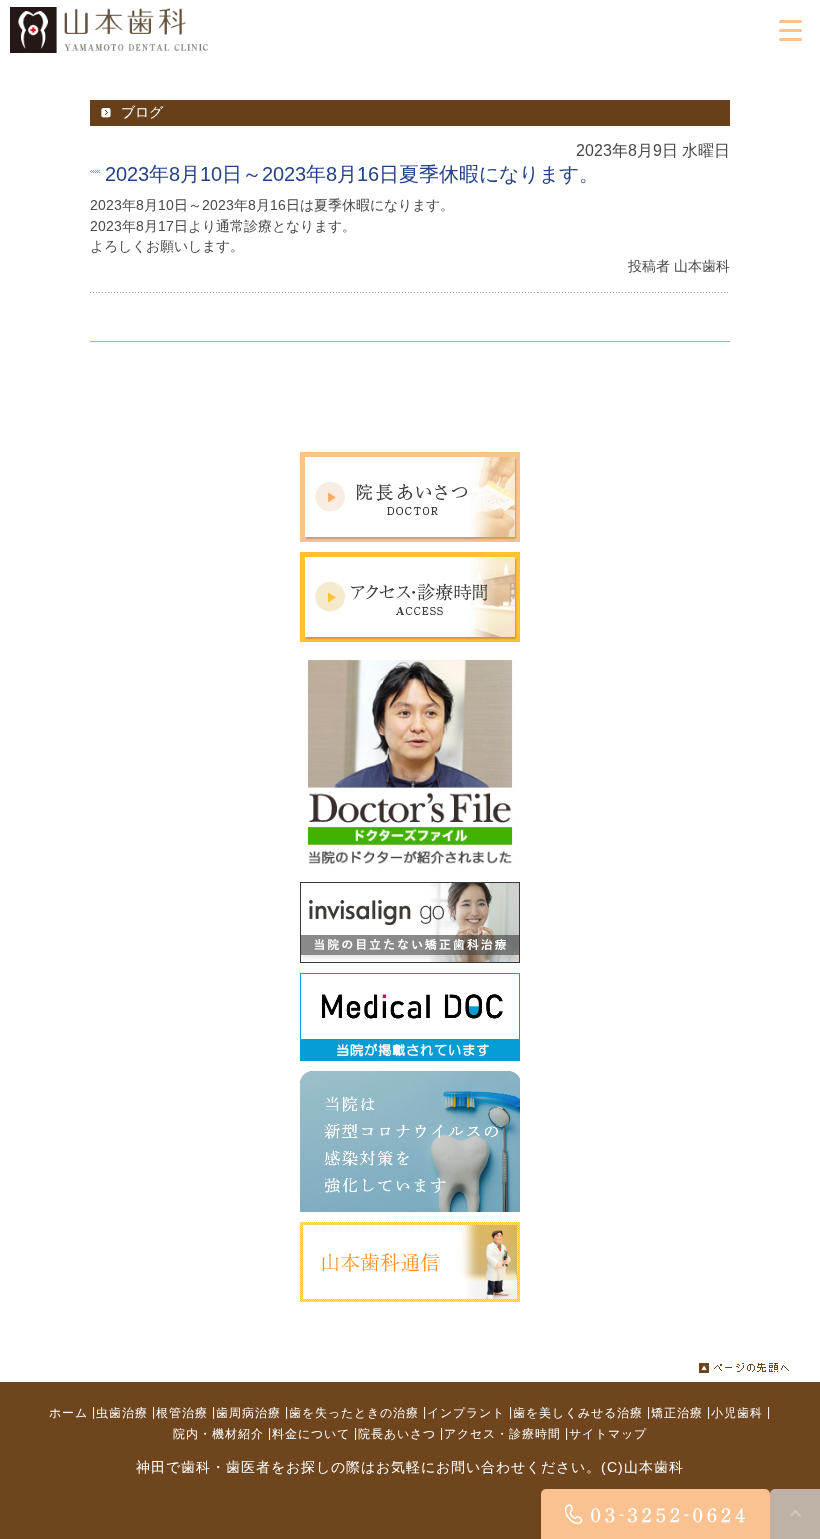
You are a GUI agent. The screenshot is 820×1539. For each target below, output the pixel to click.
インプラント (466, 1413)
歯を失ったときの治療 (354, 1413)
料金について (311, 1434)
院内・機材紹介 (218, 1434)
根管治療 (182, 1413)
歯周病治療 (248, 1413)
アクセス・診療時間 (502, 1434)
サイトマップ (608, 1434)
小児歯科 (737, 1413)
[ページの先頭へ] (744, 1362)
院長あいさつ (397, 1434)
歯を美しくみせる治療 (578, 1413)
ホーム (68, 1413)
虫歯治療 (122, 1413)
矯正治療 (677, 1413)
